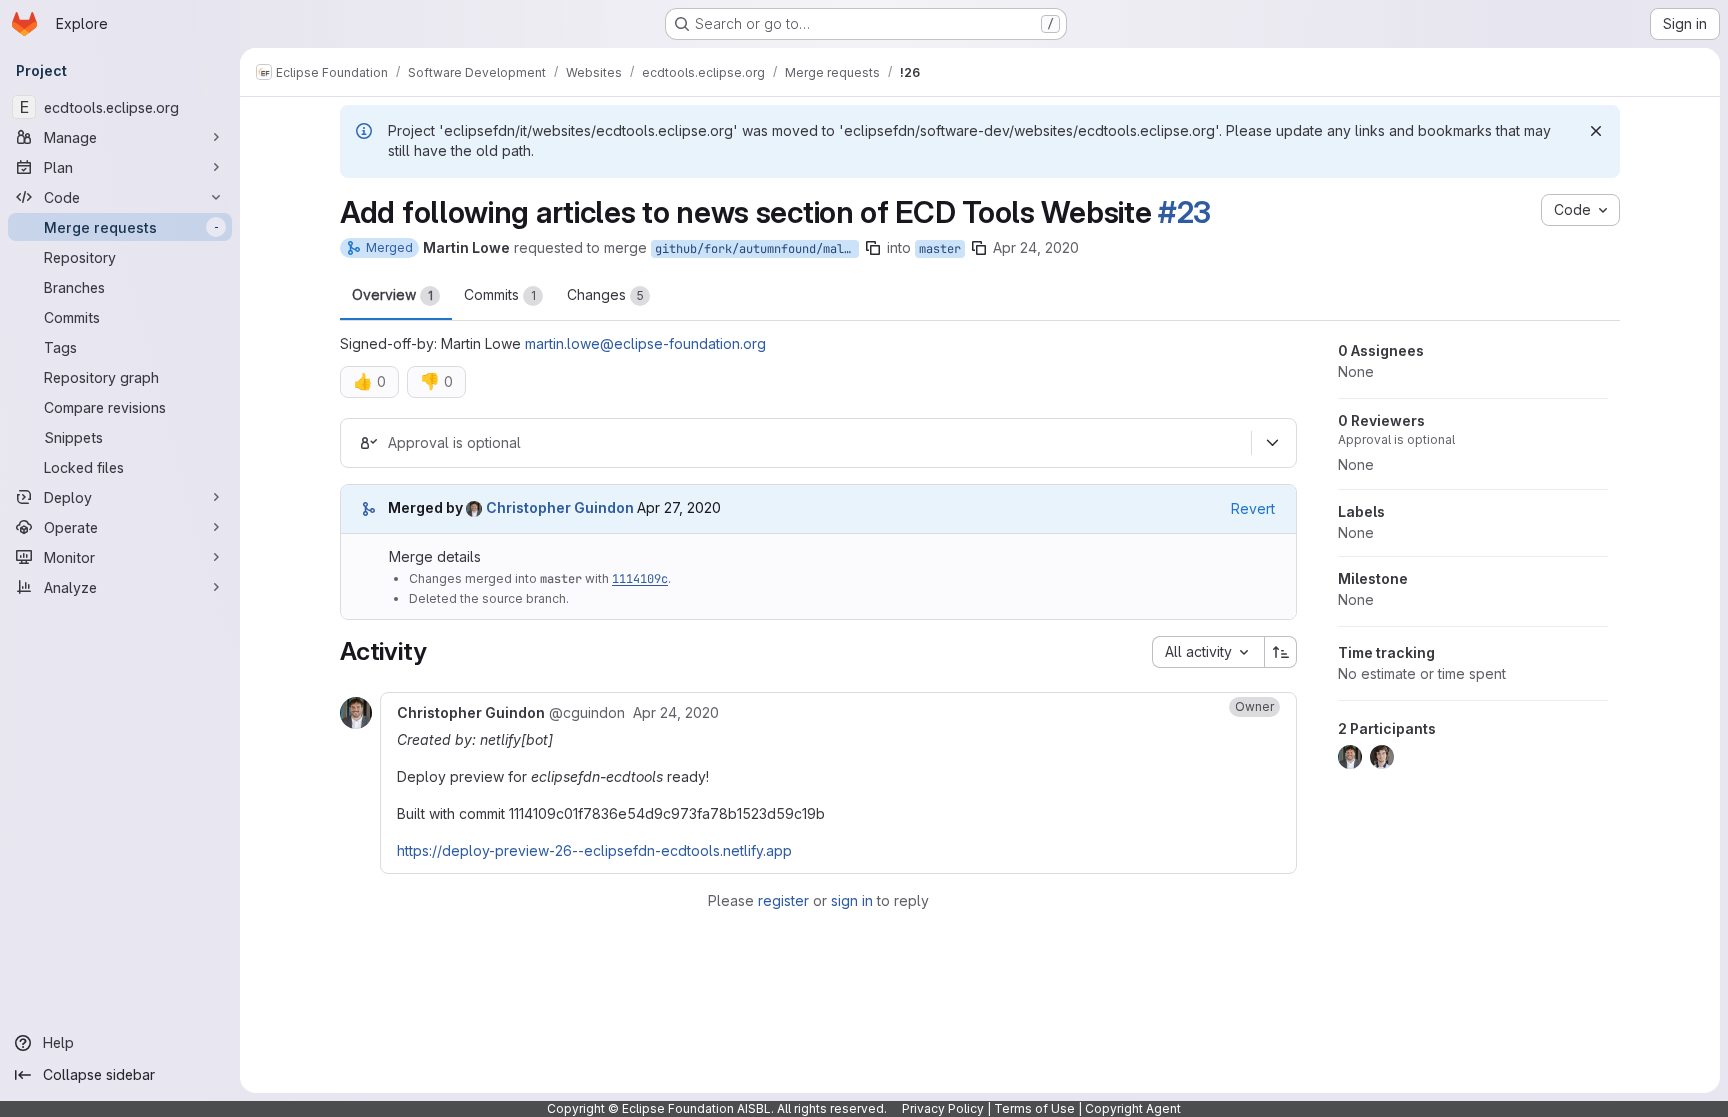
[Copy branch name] (873, 248)
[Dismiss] (1596, 131)
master (940, 249)
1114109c (640, 579)
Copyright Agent (1133, 1108)
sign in (852, 900)
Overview (392, 294)
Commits (500, 294)
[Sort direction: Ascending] (1281, 652)
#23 (1184, 212)
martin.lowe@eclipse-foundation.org (645, 343)
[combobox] (1208, 652)
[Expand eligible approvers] (1272, 443)
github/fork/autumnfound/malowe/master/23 (757, 249)
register (783, 900)
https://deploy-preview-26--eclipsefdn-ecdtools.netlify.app (594, 850)
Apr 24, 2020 (1036, 247)
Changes (605, 294)
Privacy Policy (943, 1108)
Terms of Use (1034, 1108)
